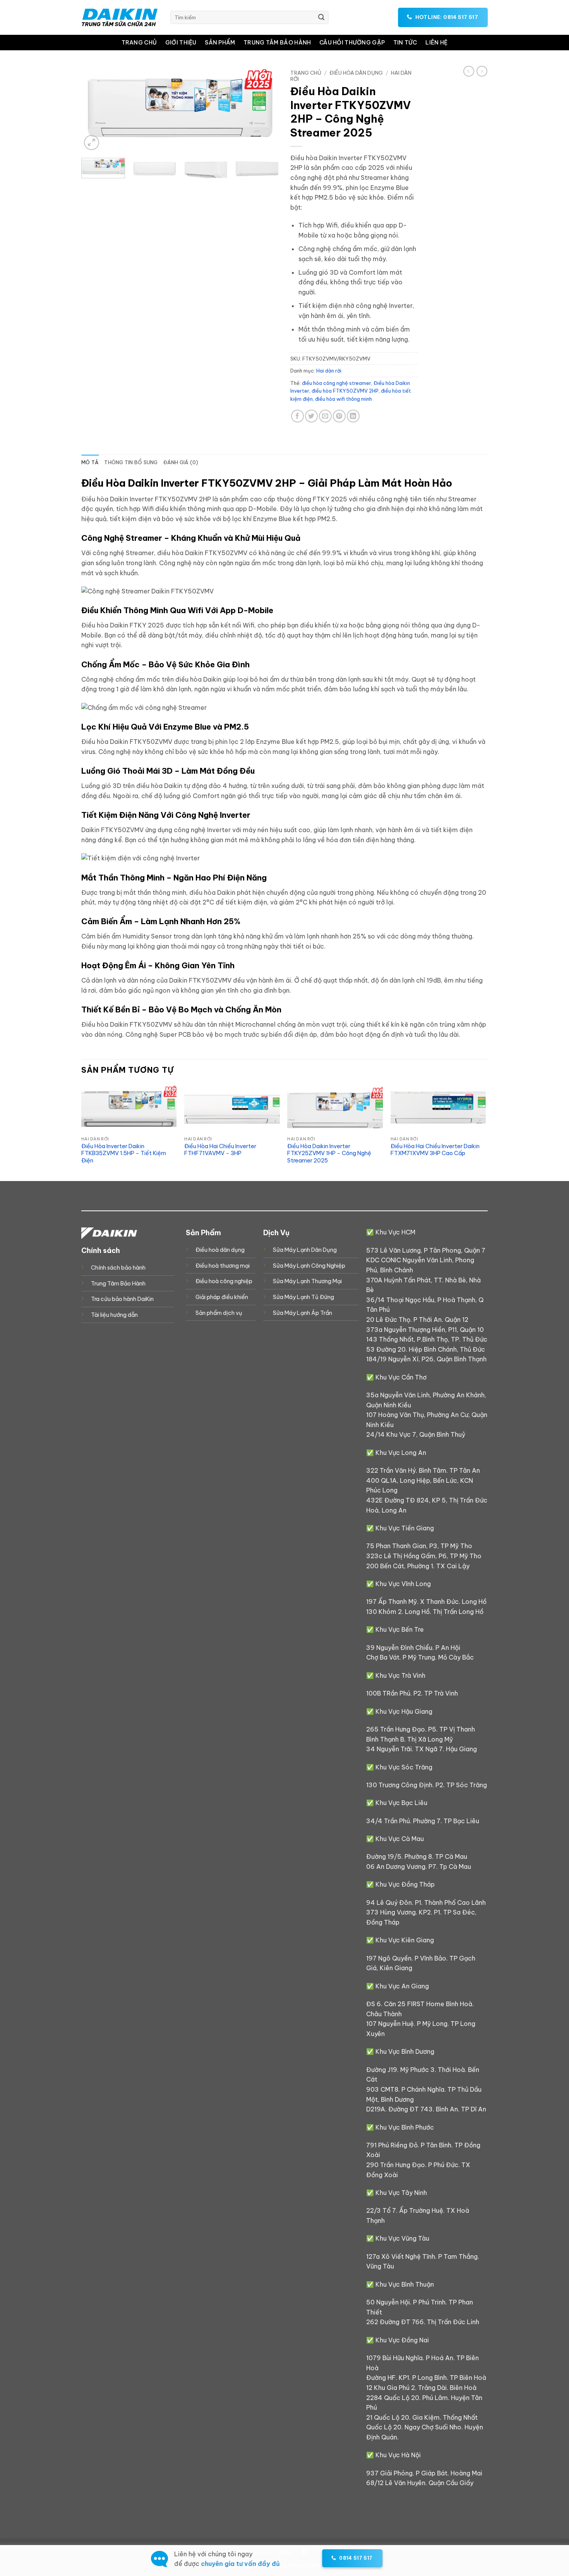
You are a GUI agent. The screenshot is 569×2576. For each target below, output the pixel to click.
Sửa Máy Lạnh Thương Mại (307, 1281)
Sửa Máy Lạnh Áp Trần (302, 1313)
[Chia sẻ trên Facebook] (297, 416)
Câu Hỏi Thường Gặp (352, 43)
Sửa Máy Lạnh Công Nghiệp (309, 1266)
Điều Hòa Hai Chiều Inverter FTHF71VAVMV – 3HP (220, 1150)
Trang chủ (306, 73)
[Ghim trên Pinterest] (339, 416)
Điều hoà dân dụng (220, 1250)
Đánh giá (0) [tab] (181, 462)
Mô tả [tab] (90, 462)
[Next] (265, 109)
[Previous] (95, 109)
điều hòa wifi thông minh (344, 399)
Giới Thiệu (181, 43)
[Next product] (469, 71)
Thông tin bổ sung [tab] (131, 462)
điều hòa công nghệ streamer (337, 383)
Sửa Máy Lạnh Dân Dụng (305, 1250)
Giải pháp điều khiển (222, 1297)
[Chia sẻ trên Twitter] (311, 416)
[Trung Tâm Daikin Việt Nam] (120, 17)
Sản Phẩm (220, 43)
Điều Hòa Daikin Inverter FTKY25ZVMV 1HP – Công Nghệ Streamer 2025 (329, 1153)
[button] (92, 143)
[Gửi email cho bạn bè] (325, 416)
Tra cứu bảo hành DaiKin (122, 1299)
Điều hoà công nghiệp (224, 1281)
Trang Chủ (139, 43)
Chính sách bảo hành (118, 1268)
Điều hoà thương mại (223, 1266)
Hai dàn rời (329, 371)
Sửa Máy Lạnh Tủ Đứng (303, 1297)
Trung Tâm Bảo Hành (277, 43)
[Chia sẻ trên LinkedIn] (353, 416)
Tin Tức (405, 43)
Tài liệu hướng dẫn (114, 1315)
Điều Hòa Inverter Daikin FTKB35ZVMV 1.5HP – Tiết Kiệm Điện (124, 1153)
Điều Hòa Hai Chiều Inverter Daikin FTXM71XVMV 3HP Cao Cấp (435, 1150)
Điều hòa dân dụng (356, 73)
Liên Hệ (436, 43)
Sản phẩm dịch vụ (219, 1313)
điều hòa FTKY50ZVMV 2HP (345, 391)
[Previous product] (482, 71)
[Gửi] (321, 17)
